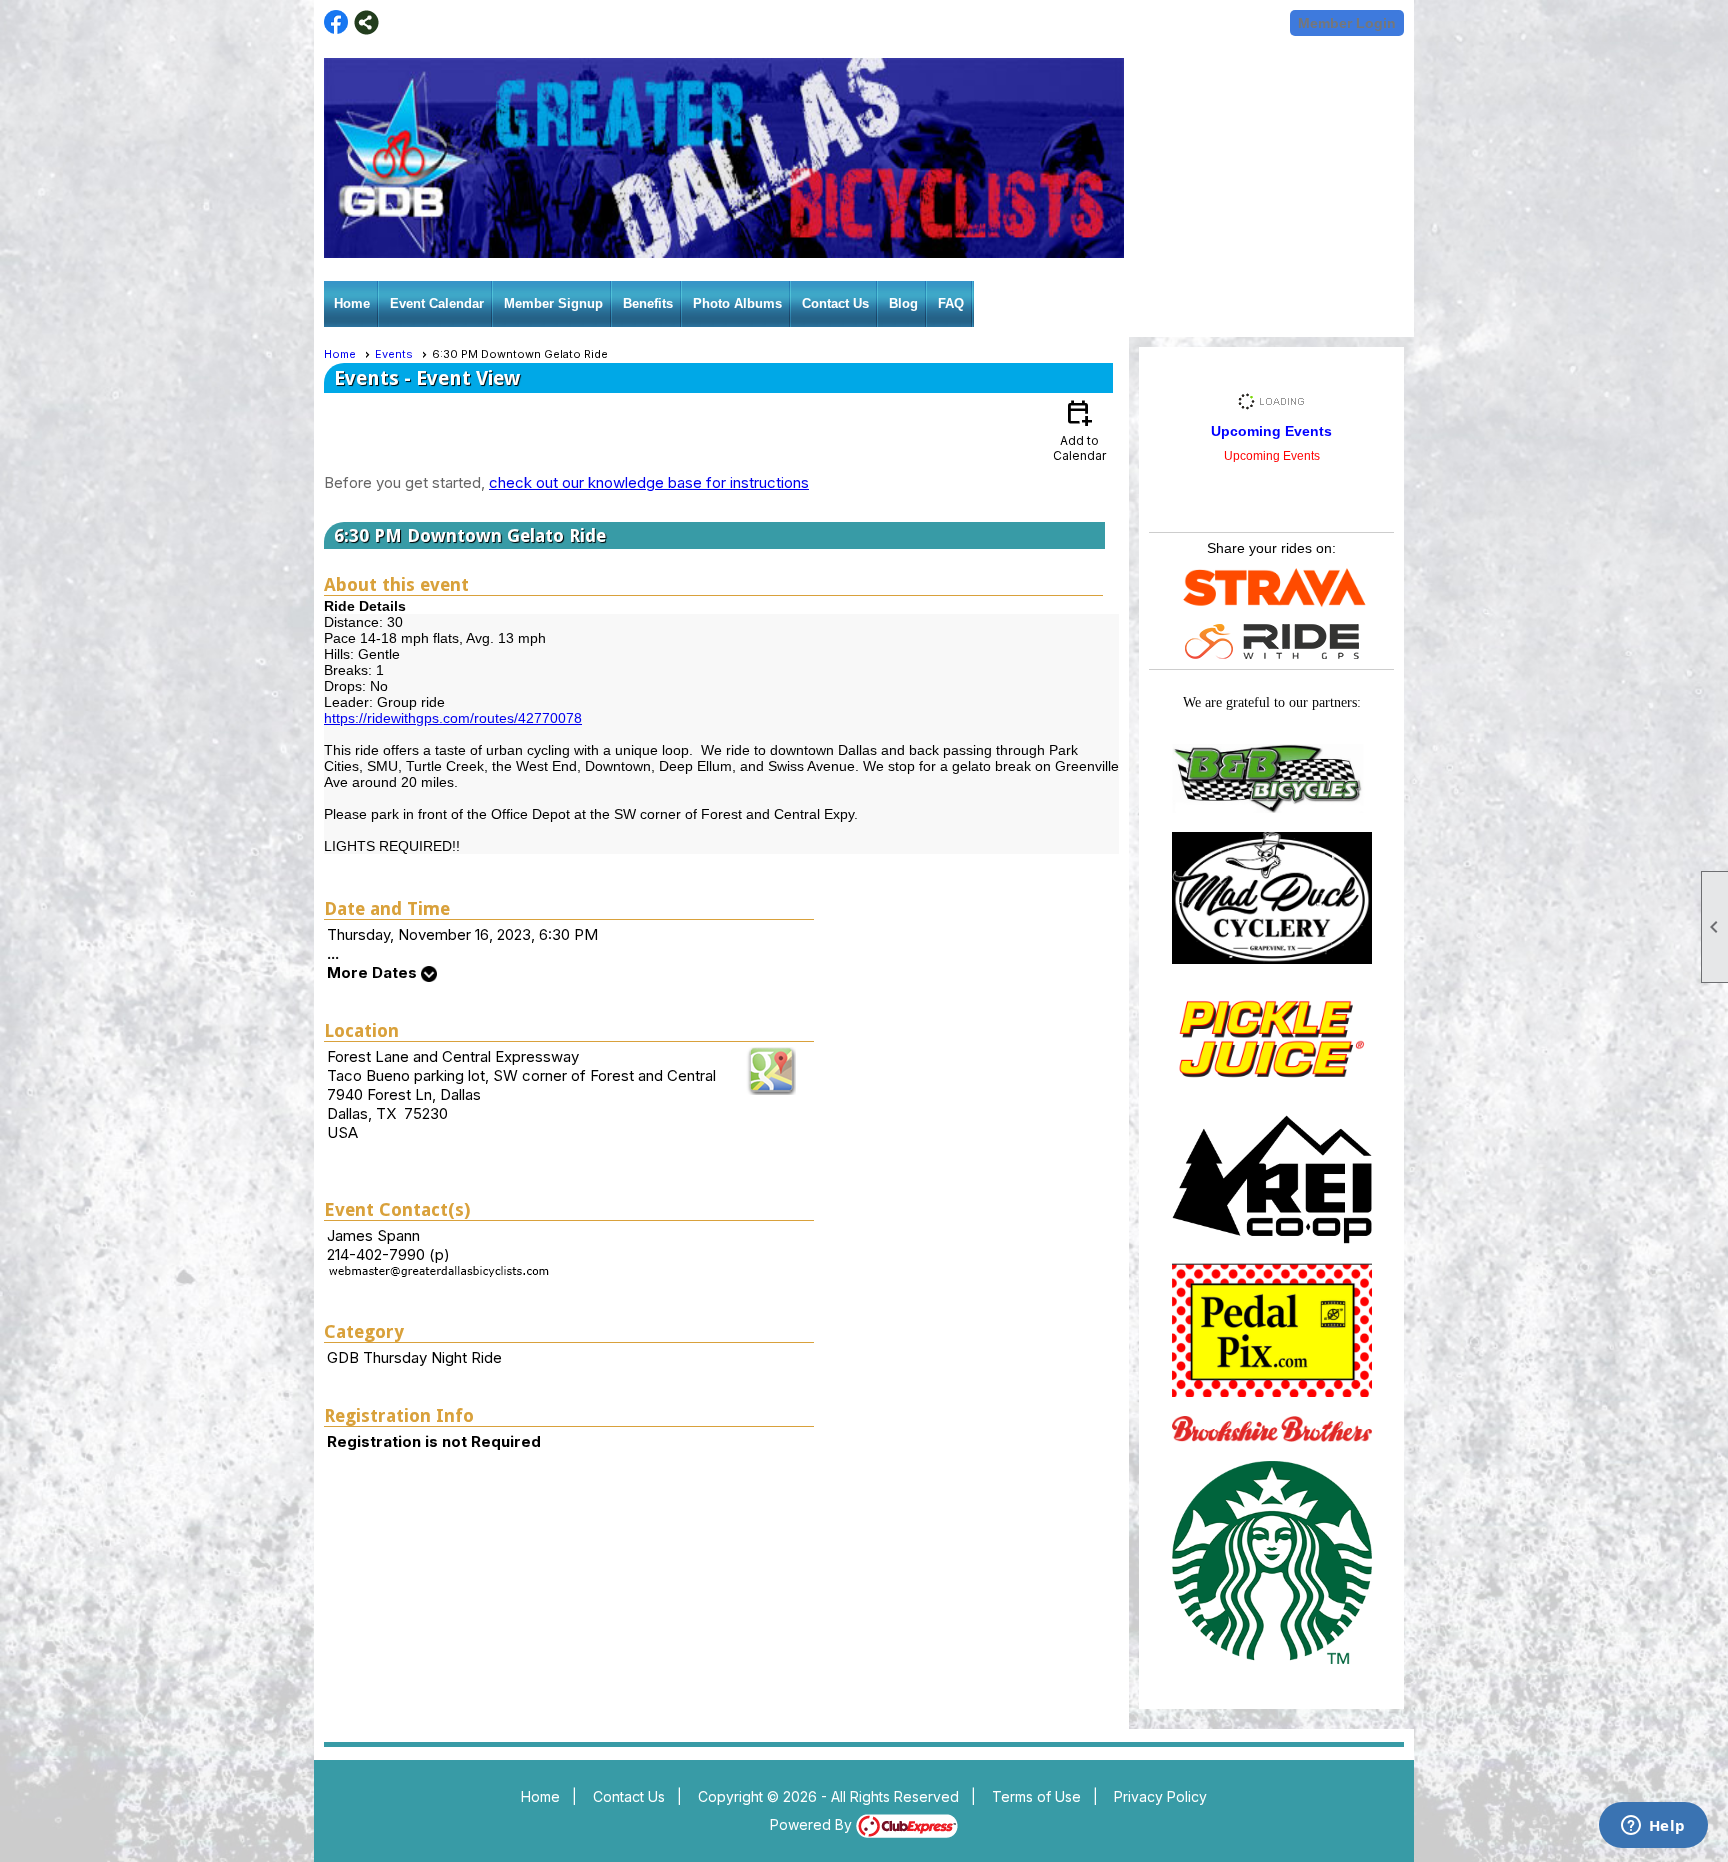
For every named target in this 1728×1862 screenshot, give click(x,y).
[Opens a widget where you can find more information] (1653, 1827)
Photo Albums (737, 303)
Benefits (648, 303)
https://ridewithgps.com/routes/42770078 (453, 718)
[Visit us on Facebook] (336, 22)
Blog (903, 303)
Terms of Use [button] (1036, 1796)
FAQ (951, 303)
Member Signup (553, 303)
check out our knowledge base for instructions (649, 482)
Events (394, 354)
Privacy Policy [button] (1160, 1796)
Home (352, 303)
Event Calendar (437, 303)
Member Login (1347, 23)
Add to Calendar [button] (1079, 429)
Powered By (813, 1824)
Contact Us (835, 303)
